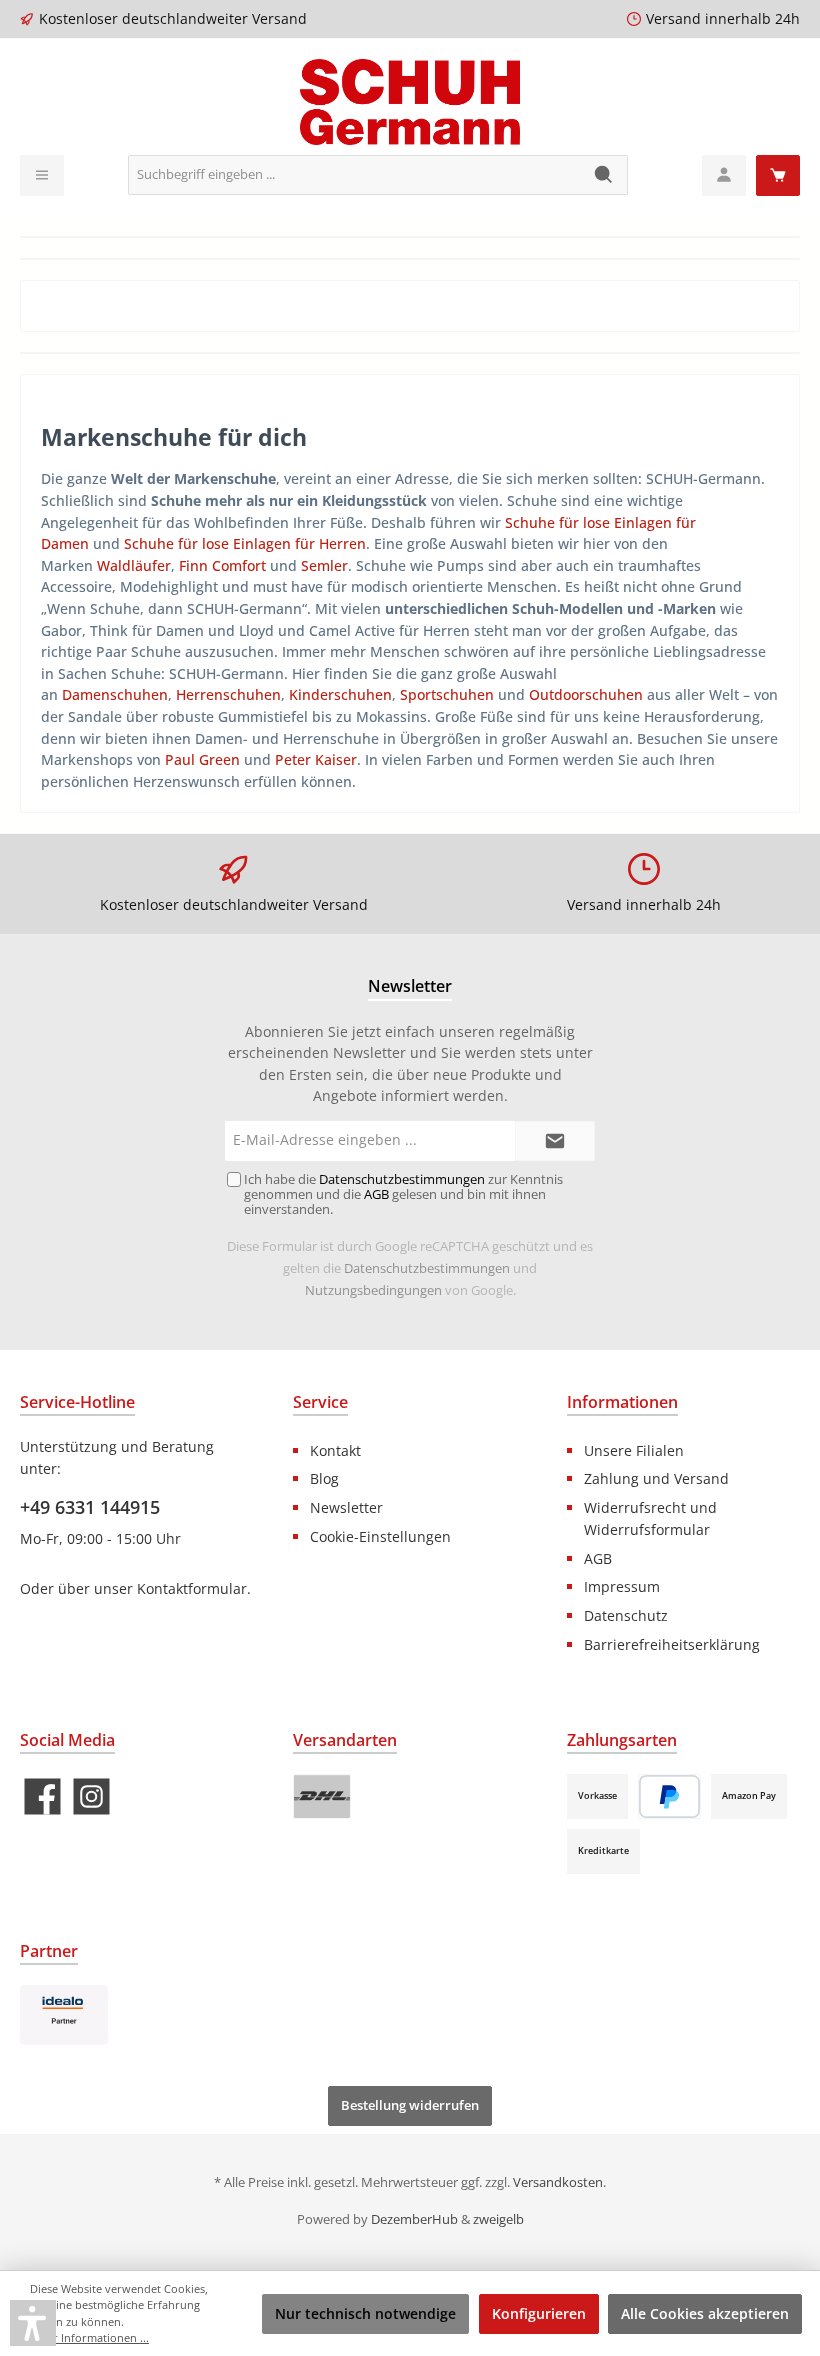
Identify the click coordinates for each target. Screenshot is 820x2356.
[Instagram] (91, 1796)
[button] (33, 2323)
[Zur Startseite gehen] (410, 102)
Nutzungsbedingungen (373, 1290)
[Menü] (42, 175)
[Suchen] (604, 175)
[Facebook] (42, 1796)
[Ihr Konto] (724, 175)
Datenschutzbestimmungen (427, 1268)
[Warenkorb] (778, 175)
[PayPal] (669, 1796)
